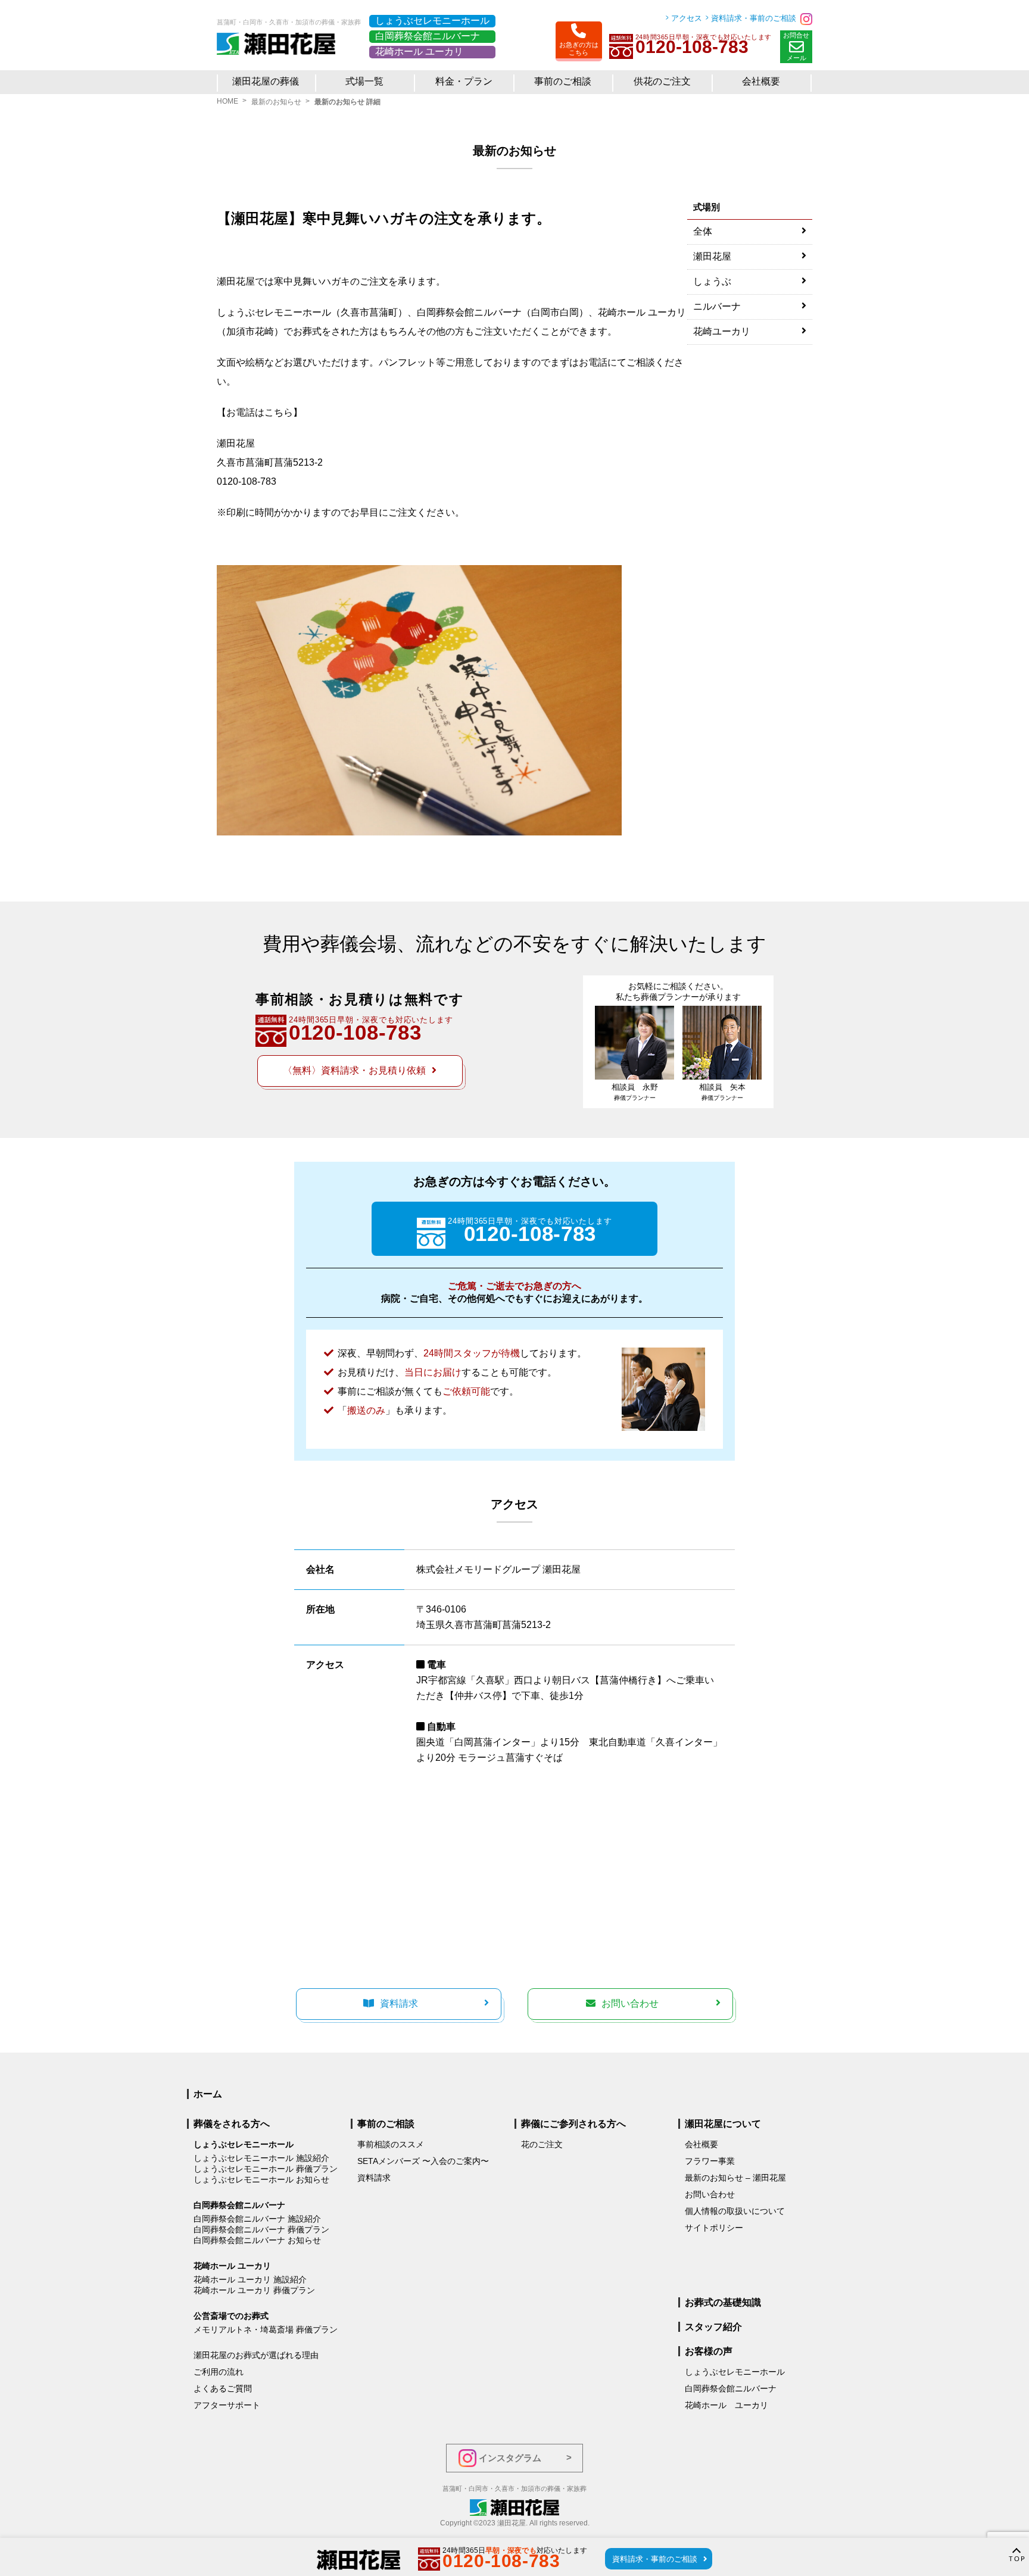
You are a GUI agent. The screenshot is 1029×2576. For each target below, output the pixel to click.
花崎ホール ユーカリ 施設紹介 (250, 2279)
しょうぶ (712, 281)
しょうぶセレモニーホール (432, 21)
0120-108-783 (247, 481)
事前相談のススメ (391, 2144)
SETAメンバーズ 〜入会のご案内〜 (423, 2161)
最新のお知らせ (276, 102)
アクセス (687, 18)
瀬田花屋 (712, 256)
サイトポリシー (714, 2228)
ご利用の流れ (219, 2372)
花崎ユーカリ (722, 331)
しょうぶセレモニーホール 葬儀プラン (266, 2169)
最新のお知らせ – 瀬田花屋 (735, 2178)
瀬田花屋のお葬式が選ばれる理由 (256, 2355)
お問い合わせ (630, 2003)
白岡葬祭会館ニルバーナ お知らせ (257, 2240)
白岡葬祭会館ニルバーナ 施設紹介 (257, 2219)
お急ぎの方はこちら (579, 49)
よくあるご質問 (223, 2388)
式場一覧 (364, 81)
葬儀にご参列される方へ (573, 2124)
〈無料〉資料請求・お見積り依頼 (354, 1070)
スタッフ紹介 (713, 2327)
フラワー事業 (710, 2161)
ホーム (208, 2094)
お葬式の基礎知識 (723, 2302)
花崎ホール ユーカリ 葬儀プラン (254, 2290)
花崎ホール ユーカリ (419, 52)
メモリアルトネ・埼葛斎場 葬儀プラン (266, 2329)
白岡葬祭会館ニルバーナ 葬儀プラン (261, 2229)
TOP (1018, 2559)
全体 (703, 231)
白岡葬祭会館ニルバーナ (428, 36)
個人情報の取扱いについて (735, 2211)
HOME (227, 101)
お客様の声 (709, 2351)
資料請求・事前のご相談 (754, 18)
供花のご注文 (662, 81)
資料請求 (399, 2003)
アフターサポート (227, 2405)
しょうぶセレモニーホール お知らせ (261, 2179)
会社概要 (701, 2144)
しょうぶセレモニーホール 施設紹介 (261, 2158)
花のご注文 (542, 2144)
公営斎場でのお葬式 (231, 2316)
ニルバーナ (717, 306)
